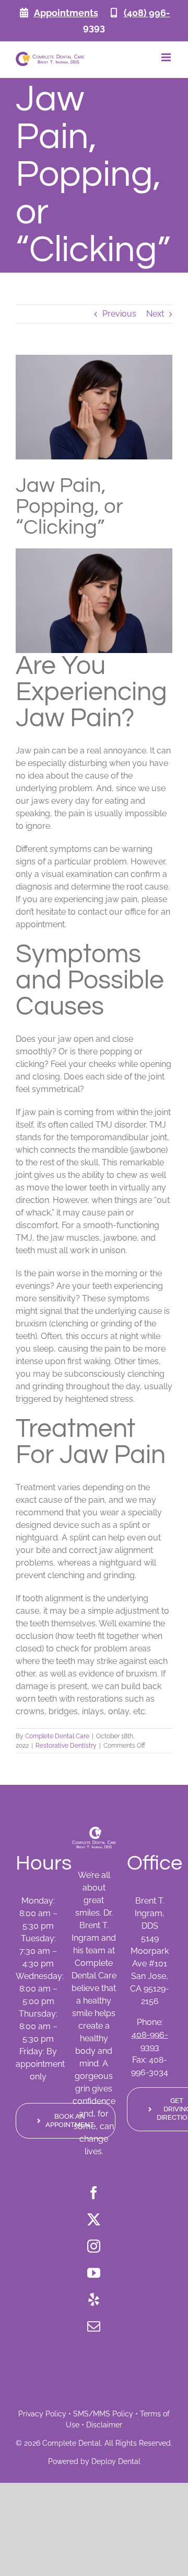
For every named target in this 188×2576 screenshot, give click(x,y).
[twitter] (94, 2219)
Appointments (66, 13)
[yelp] (94, 2299)
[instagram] (94, 2246)
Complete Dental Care (57, 1736)
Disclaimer (104, 2425)
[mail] (94, 2326)
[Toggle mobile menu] (167, 57)
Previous (119, 314)
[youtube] (94, 2273)
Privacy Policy (42, 2414)
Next (155, 314)
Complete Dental (72, 2443)
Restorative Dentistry (66, 1746)
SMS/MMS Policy (103, 2414)
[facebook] (94, 2193)
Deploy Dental (116, 2461)
